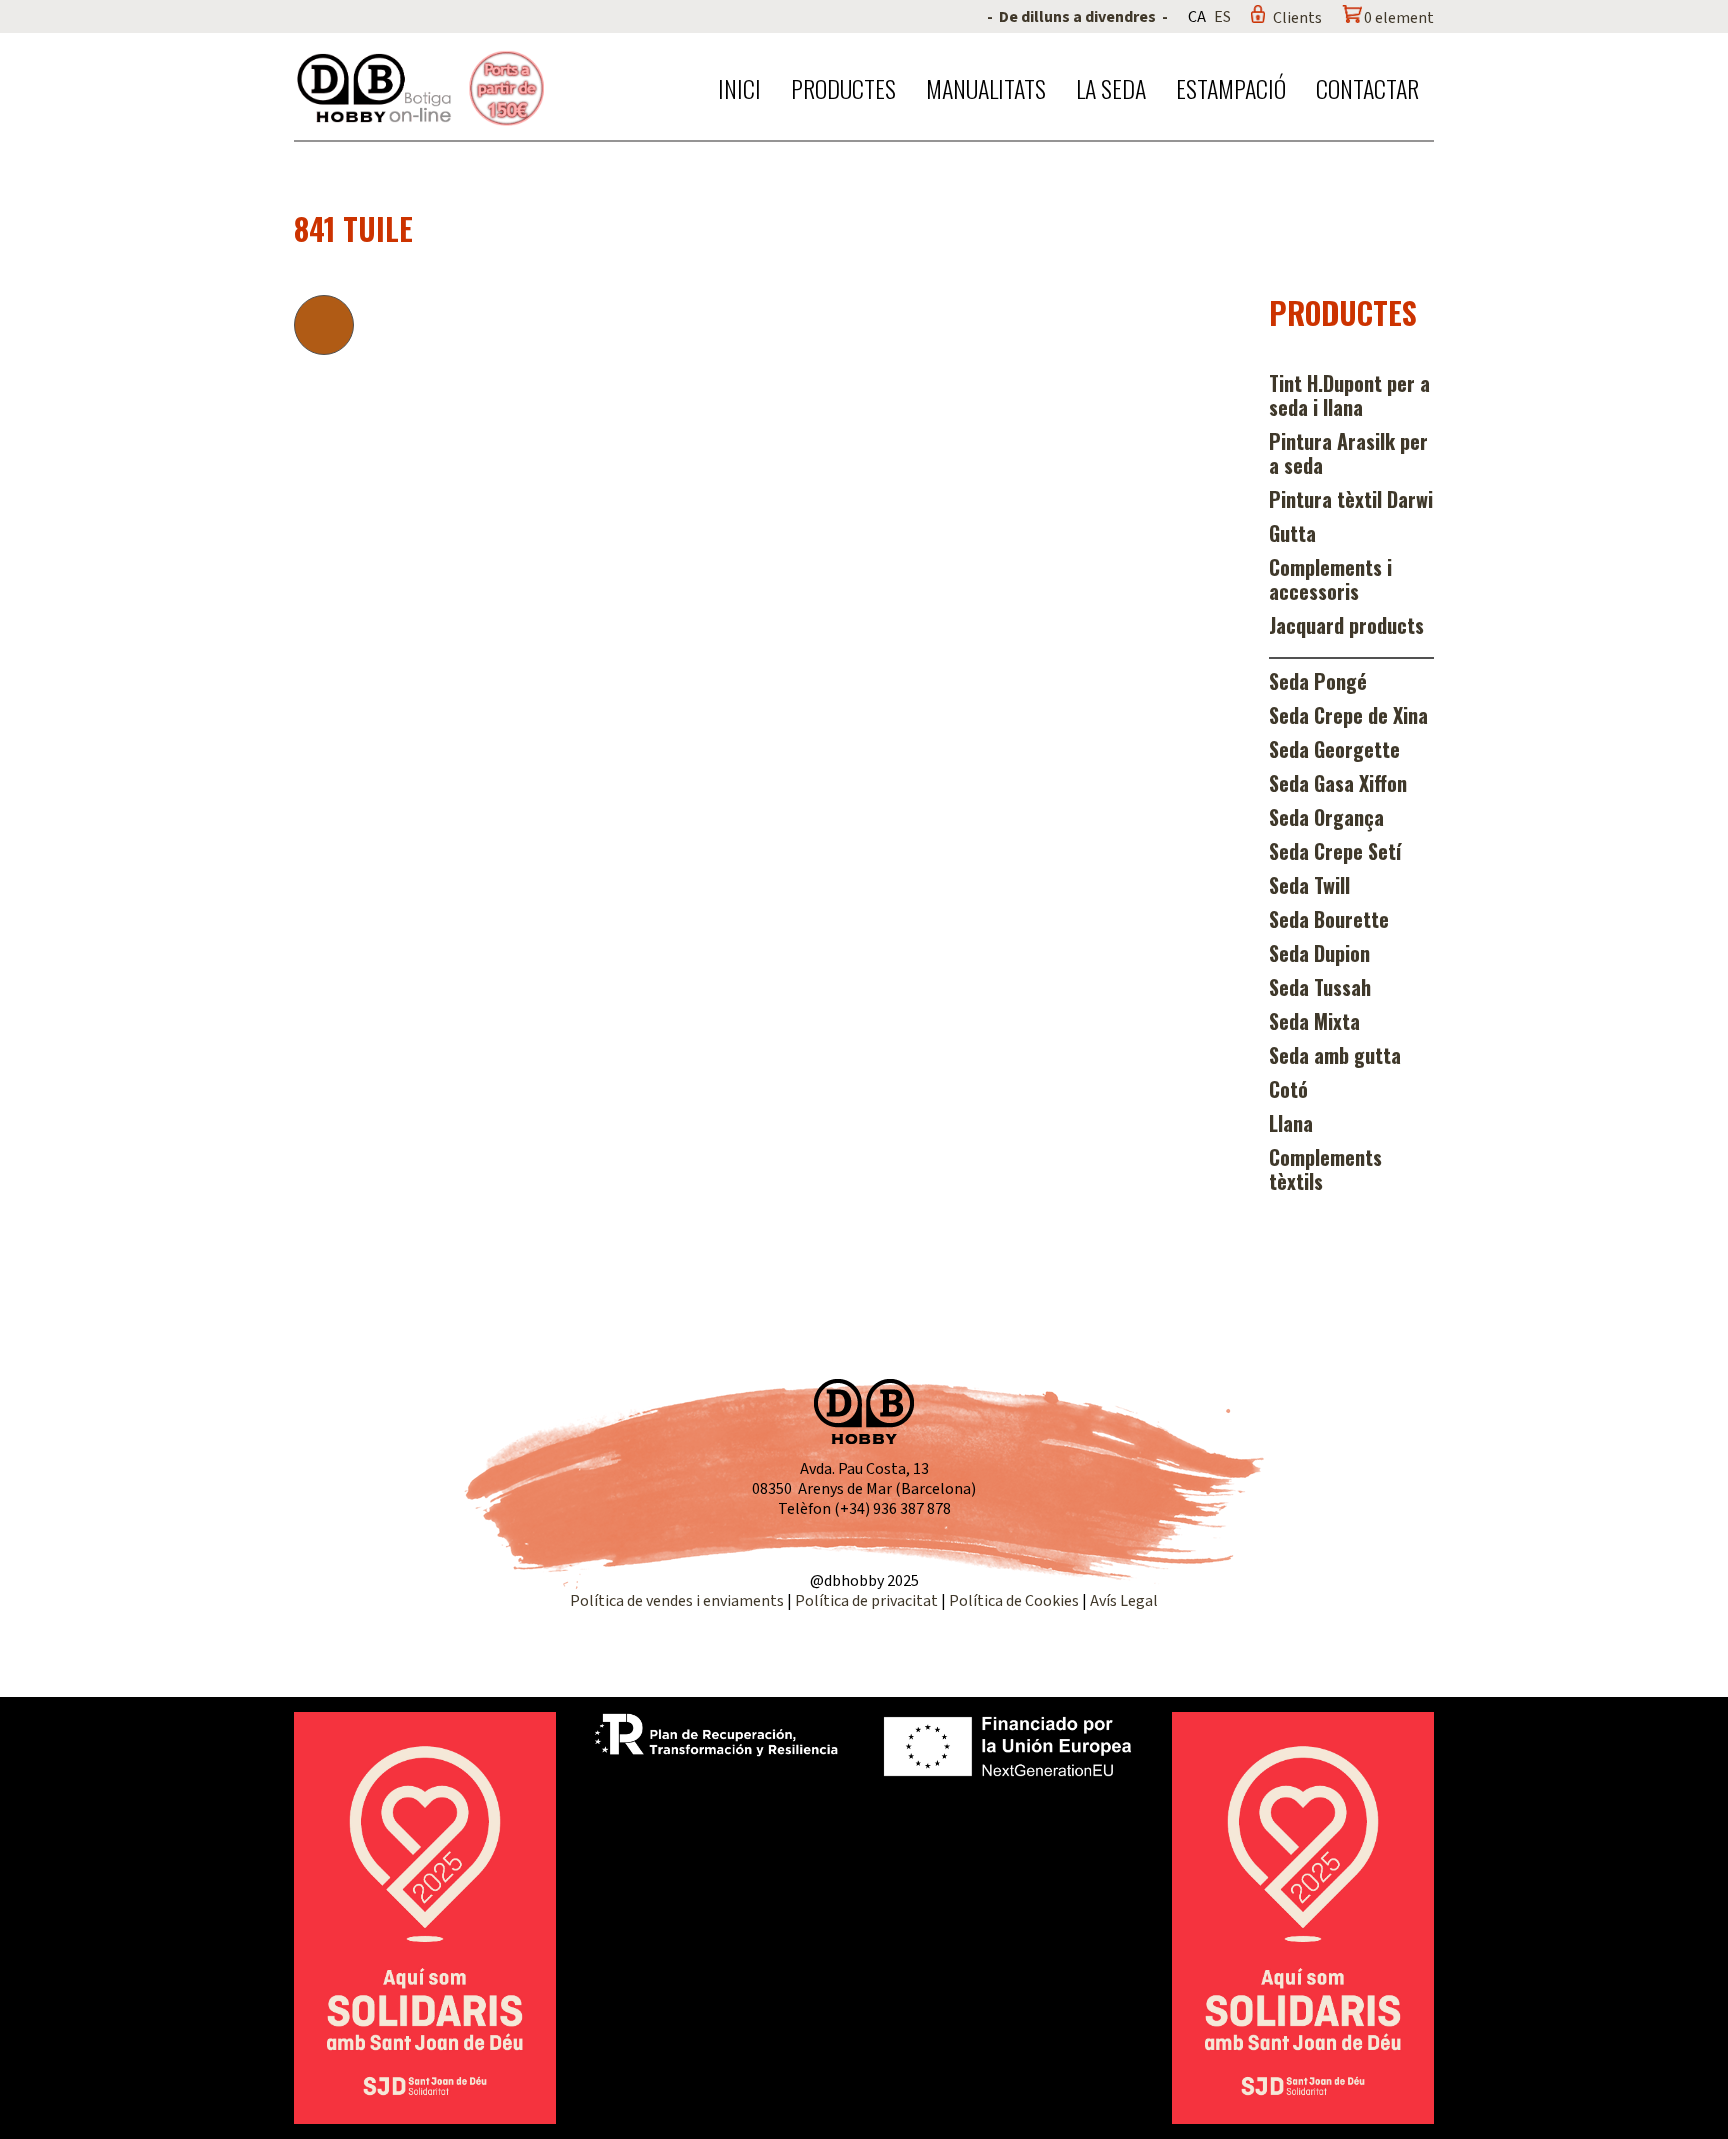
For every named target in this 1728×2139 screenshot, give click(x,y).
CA (1197, 17)
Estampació (1231, 88)
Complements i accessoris (1330, 579)
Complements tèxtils (1325, 1169)
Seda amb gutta (1335, 1055)
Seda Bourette (1329, 919)
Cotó (1288, 1089)
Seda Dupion (1319, 953)
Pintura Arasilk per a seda (1348, 453)
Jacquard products (1346, 625)
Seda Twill (1309, 885)
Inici (739, 88)
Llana (1291, 1123)
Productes (843, 88)
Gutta (1292, 533)
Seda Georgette (1334, 749)
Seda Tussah (1320, 987)
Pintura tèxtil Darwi (1351, 499)
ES (1222, 17)
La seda (1111, 88)
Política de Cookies (1014, 1601)
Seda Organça (1326, 817)
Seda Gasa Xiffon (1338, 783)
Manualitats (986, 88)
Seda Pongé (1318, 681)
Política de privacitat (866, 1601)
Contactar (1367, 88)
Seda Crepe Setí (1335, 851)
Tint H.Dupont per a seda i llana (1349, 395)
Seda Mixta (1314, 1021)
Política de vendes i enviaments (677, 1601)
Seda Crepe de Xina (1348, 715)
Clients (1297, 18)
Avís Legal (1124, 1601)
